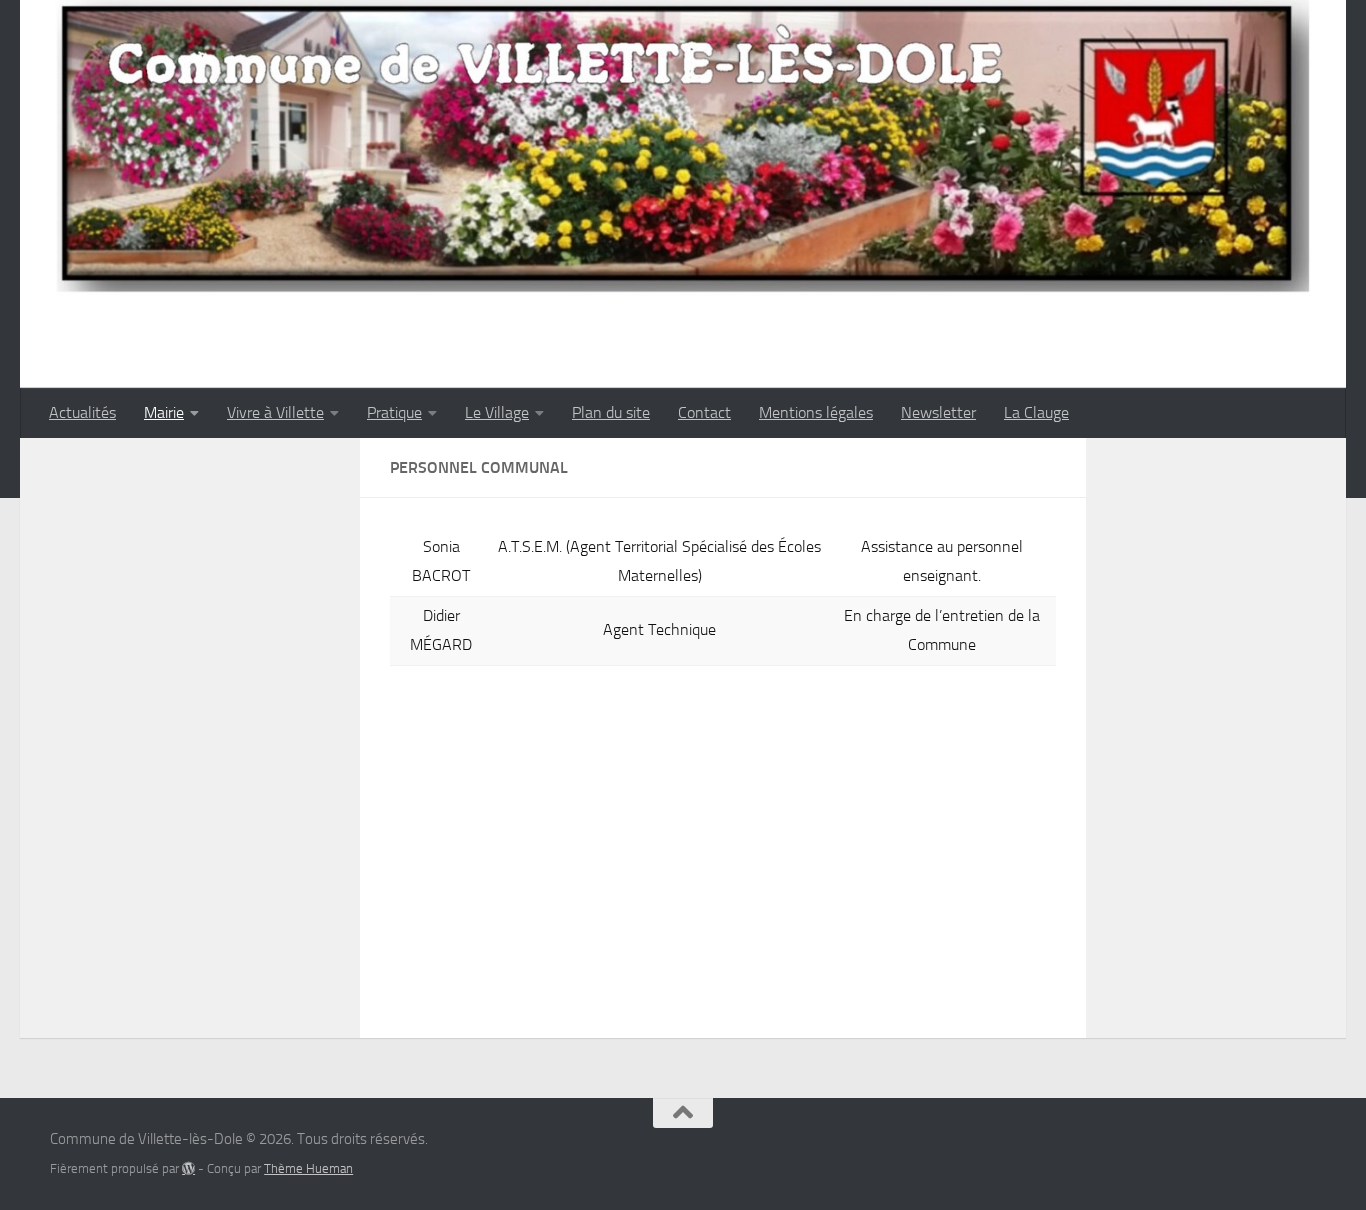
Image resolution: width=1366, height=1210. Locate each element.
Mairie (164, 412)
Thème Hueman (308, 1168)
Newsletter (938, 412)
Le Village (497, 412)
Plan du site (611, 412)
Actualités (82, 412)
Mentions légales (816, 412)
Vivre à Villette (275, 412)
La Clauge (1036, 412)
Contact (704, 412)
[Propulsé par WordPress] (188, 1168)
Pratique (394, 412)
